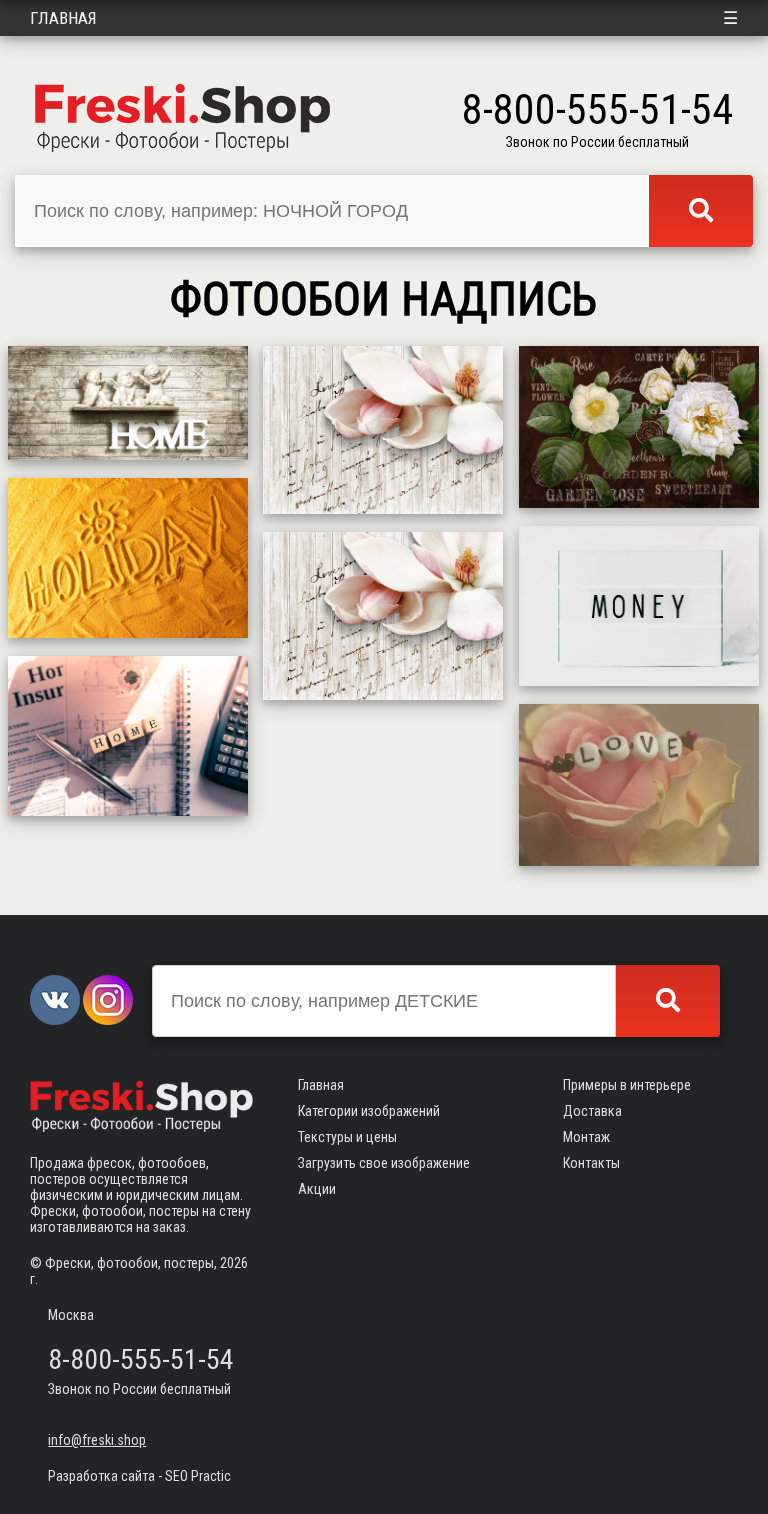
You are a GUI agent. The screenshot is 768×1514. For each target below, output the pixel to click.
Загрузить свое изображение (384, 1163)
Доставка (592, 1111)
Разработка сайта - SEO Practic (139, 1476)
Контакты (591, 1163)
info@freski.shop (97, 1440)
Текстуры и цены (347, 1137)
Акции (317, 1189)
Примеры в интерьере (627, 1085)
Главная (63, 18)
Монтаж (586, 1137)
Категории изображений (369, 1111)
